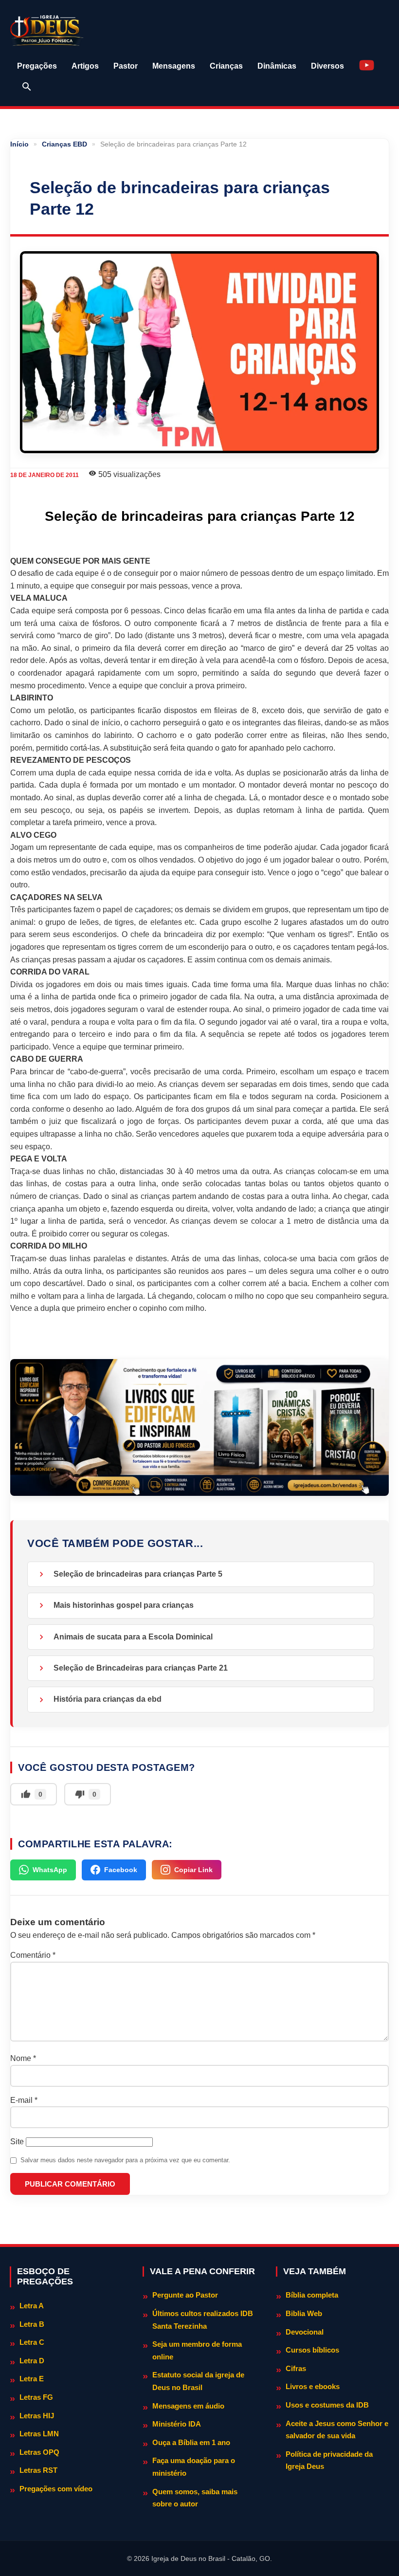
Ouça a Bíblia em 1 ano (191, 2442)
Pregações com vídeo (56, 2489)
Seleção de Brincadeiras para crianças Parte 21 (141, 1668)
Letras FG (36, 2397)
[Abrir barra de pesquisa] (27, 87)
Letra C (32, 2342)
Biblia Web (304, 2313)
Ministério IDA (177, 2424)
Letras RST (38, 2470)
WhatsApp (50, 1870)
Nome (23, 2058)
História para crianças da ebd (108, 1699)
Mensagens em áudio (188, 2406)
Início (19, 144)
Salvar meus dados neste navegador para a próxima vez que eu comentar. (125, 2160)
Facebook (121, 1870)
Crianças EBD (64, 144)
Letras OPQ (39, 2452)
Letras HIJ (37, 2416)
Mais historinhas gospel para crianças (124, 1605)
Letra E (32, 2379)
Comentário (33, 1955)
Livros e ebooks (313, 2386)
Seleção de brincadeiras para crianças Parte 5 (138, 1574)
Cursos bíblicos (312, 2350)
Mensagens (174, 66)
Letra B (32, 2324)
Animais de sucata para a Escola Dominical (133, 1637)
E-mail (24, 2100)
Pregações (37, 66)
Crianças (226, 66)
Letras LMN (39, 2434)
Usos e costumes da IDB (327, 2405)
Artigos (85, 66)
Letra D (32, 2361)
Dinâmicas (277, 66)
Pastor (126, 66)
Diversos (327, 66)
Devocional (305, 2332)
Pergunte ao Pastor (185, 2295)
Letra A (32, 2306)
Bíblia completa (312, 2295)
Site (17, 2142)
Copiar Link (193, 1870)
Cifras (296, 2368)
